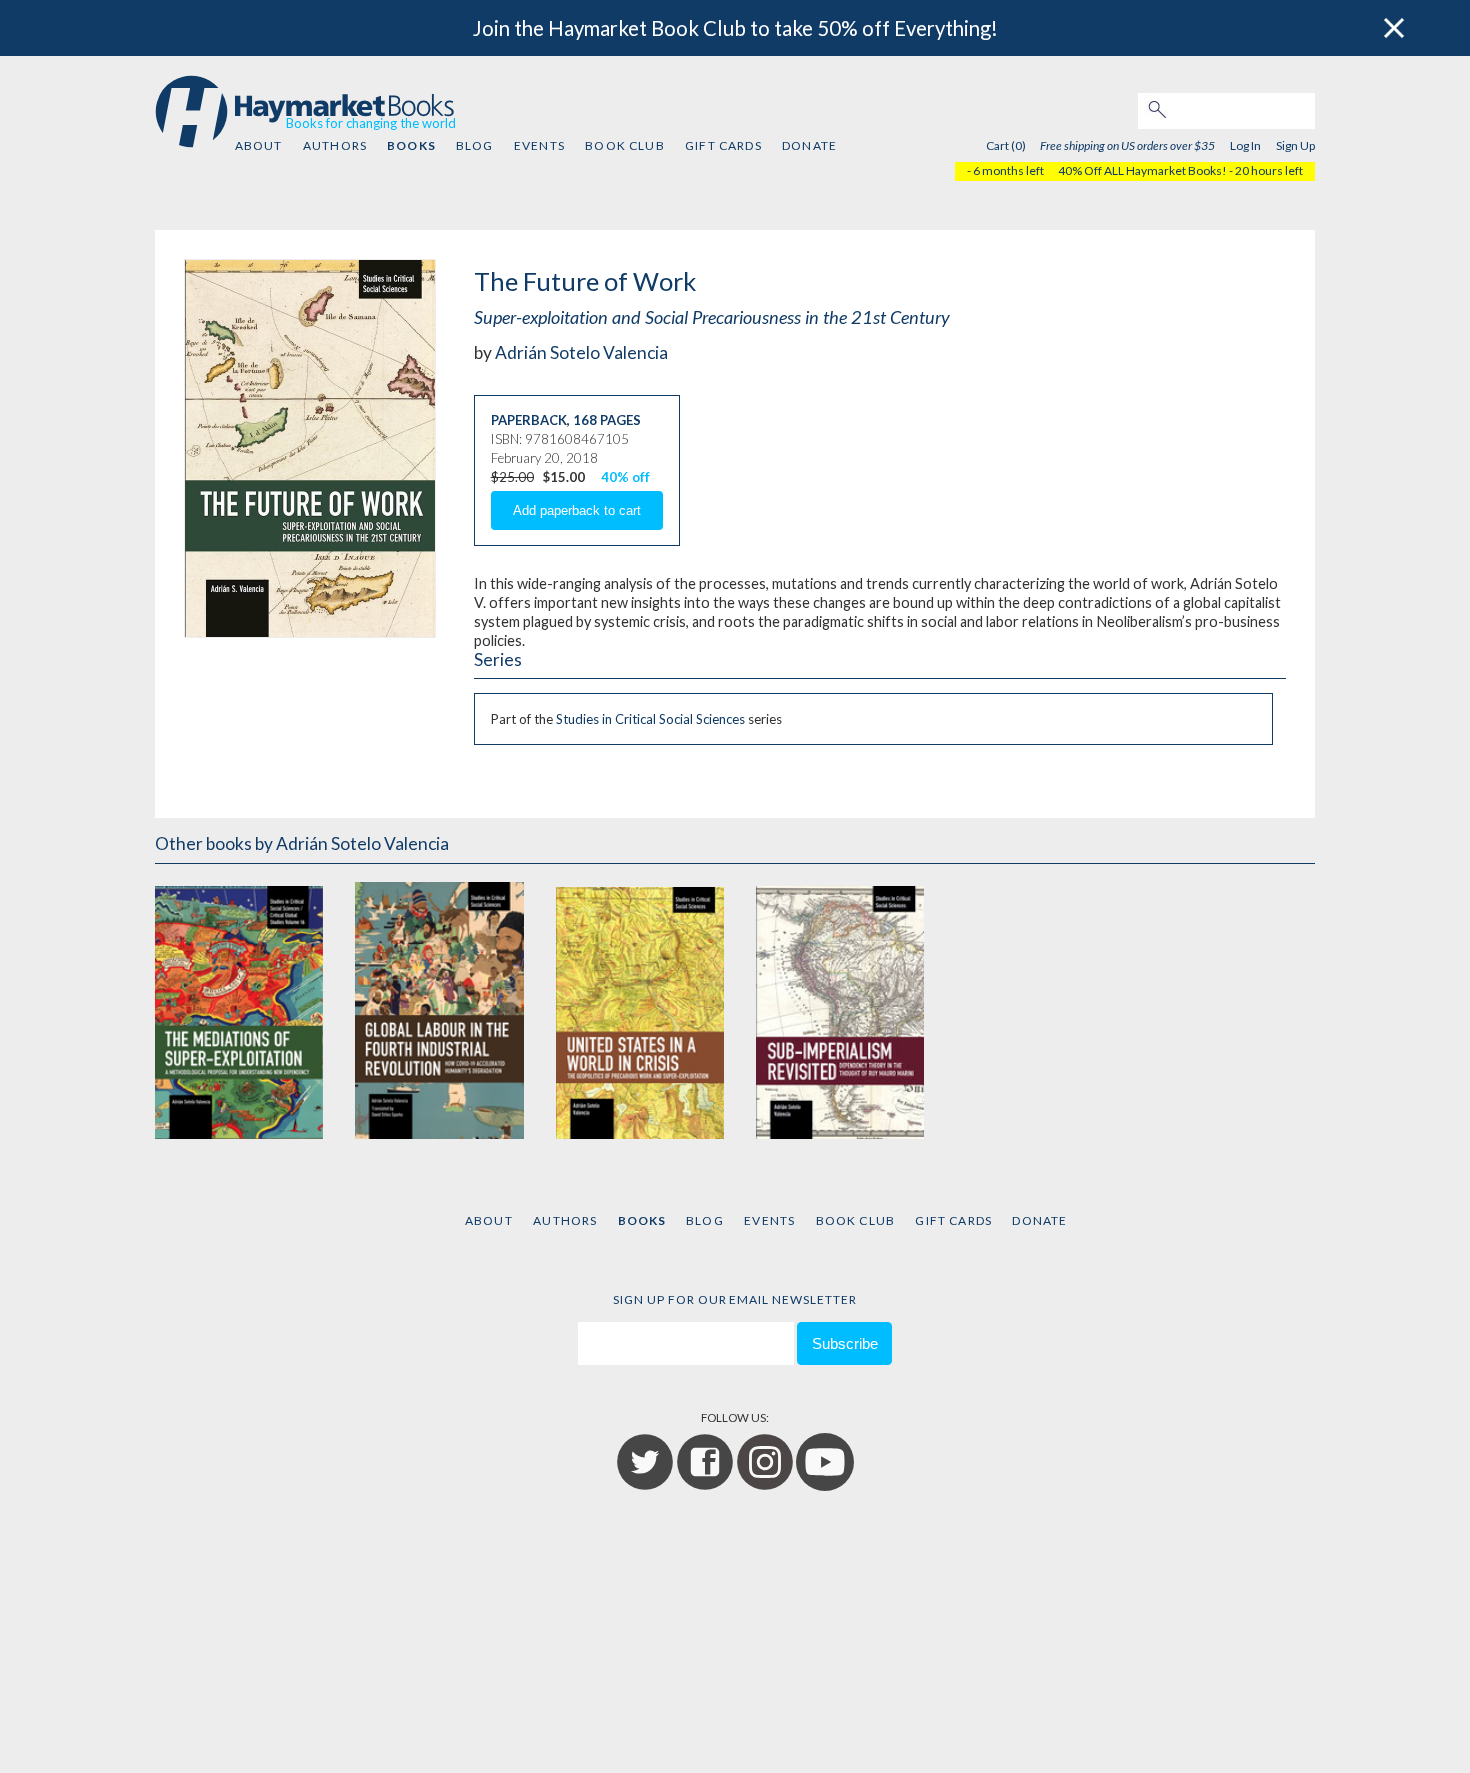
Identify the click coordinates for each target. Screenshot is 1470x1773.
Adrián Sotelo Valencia (581, 352)
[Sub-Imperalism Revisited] (840, 1008)
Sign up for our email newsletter (735, 1299)
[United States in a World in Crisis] (640, 1008)
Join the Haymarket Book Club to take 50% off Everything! (735, 28)
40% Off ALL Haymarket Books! (1142, 170)
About (259, 145)
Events (539, 145)
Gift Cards (723, 145)
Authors (335, 145)
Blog (475, 145)
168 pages (607, 420)
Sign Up (1295, 145)
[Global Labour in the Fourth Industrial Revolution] (439, 1008)
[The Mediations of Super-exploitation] (239, 1008)
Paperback (529, 420)
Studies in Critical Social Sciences (650, 719)
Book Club (624, 145)
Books (411, 145)
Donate (809, 145)
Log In (1245, 145)
